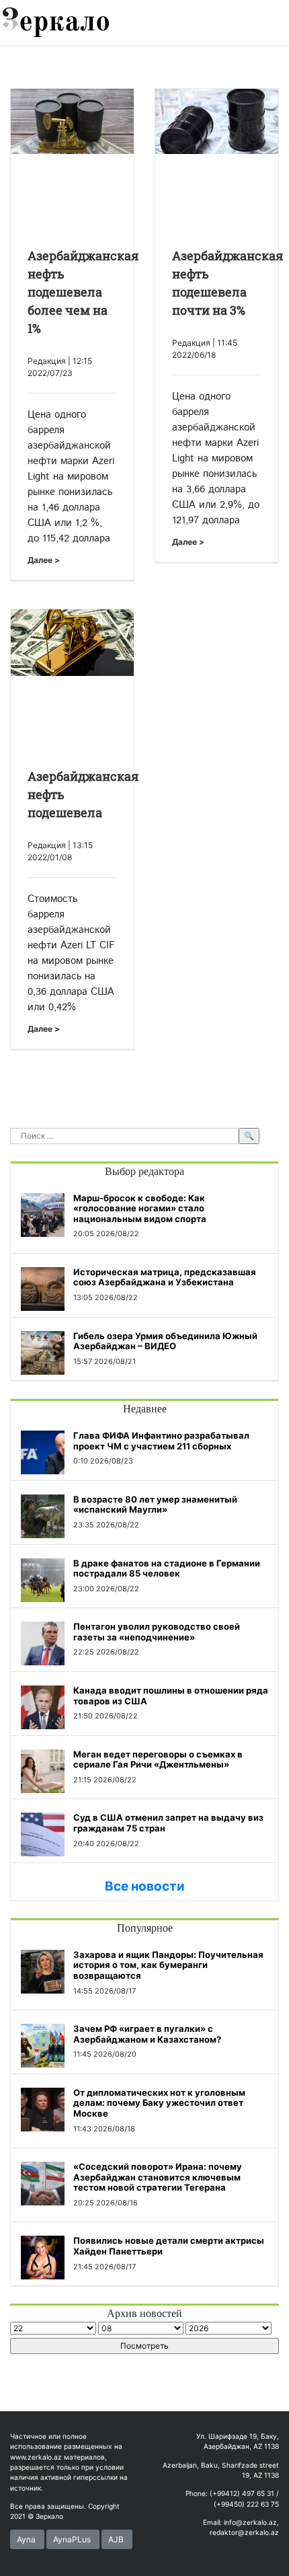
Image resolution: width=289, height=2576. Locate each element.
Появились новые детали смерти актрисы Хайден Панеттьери (169, 2246)
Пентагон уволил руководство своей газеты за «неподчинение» (157, 1632)
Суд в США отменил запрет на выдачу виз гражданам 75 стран (168, 1823)
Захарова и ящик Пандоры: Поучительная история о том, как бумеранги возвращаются (168, 1965)
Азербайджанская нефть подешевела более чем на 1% (83, 292)
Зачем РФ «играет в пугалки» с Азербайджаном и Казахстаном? (147, 2034)
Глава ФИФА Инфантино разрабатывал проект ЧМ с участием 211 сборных (161, 1441)
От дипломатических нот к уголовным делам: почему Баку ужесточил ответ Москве (159, 2103)
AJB (116, 2539)
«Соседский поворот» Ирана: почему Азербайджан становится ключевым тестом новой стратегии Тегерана (158, 2177)
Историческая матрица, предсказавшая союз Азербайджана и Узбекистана (165, 1277)
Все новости (145, 1886)
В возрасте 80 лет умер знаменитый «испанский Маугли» (155, 1505)
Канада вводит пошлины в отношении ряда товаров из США (171, 1696)
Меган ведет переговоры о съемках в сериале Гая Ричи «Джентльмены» (158, 1759)
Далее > (44, 560)
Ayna (26, 2539)
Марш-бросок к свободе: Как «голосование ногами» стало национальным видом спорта (140, 1208)
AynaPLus (72, 2539)
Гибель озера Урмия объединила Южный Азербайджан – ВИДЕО (165, 1341)
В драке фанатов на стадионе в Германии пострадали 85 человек (167, 1568)
